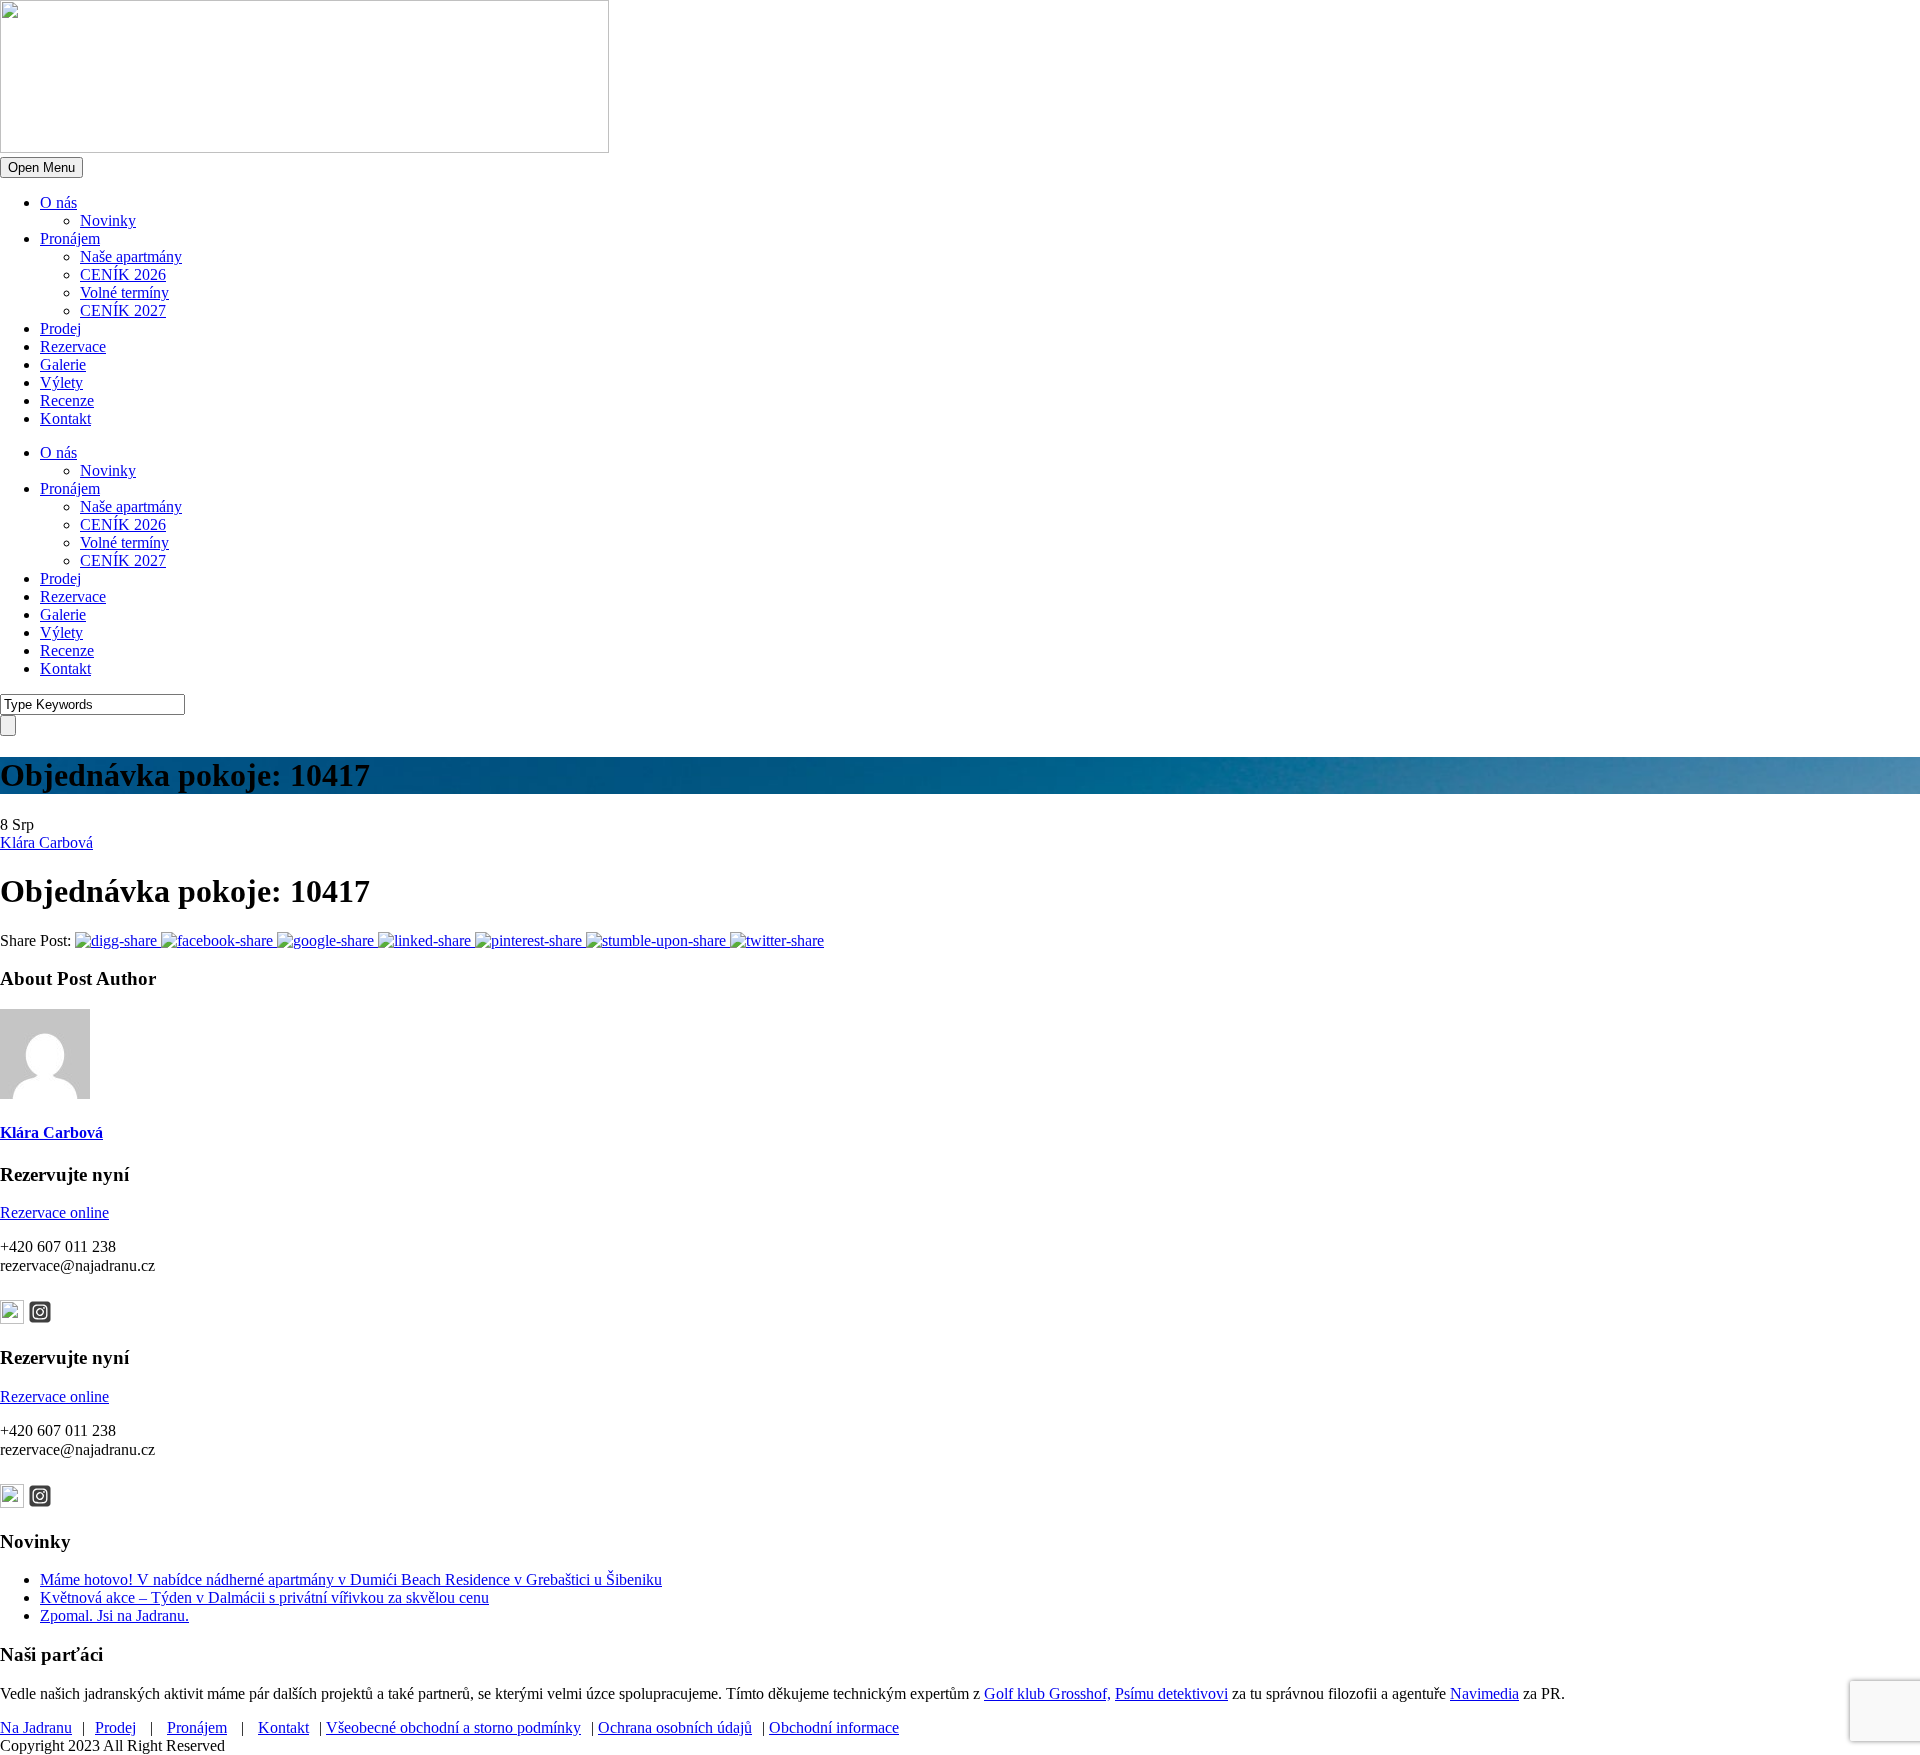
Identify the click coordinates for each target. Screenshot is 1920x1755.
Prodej (60, 328)
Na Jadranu (36, 1727)
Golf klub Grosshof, (1047, 1693)
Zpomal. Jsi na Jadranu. (114, 1615)
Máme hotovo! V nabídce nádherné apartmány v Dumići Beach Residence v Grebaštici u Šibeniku (351, 1579)
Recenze (67, 400)
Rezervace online (54, 1212)
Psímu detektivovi (1171, 1693)
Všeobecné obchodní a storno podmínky (453, 1727)
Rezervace (73, 346)
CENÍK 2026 (123, 274)
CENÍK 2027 (123, 310)
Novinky (108, 220)
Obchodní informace (834, 1727)
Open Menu (41, 167)
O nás (58, 202)
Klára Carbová (46, 842)
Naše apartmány (131, 256)
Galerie (63, 364)
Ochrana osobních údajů (675, 1727)
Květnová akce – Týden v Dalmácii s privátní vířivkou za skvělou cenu (264, 1597)
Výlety (61, 382)
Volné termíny (124, 292)
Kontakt (65, 418)
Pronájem (70, 238)
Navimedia (1484, 1693)
